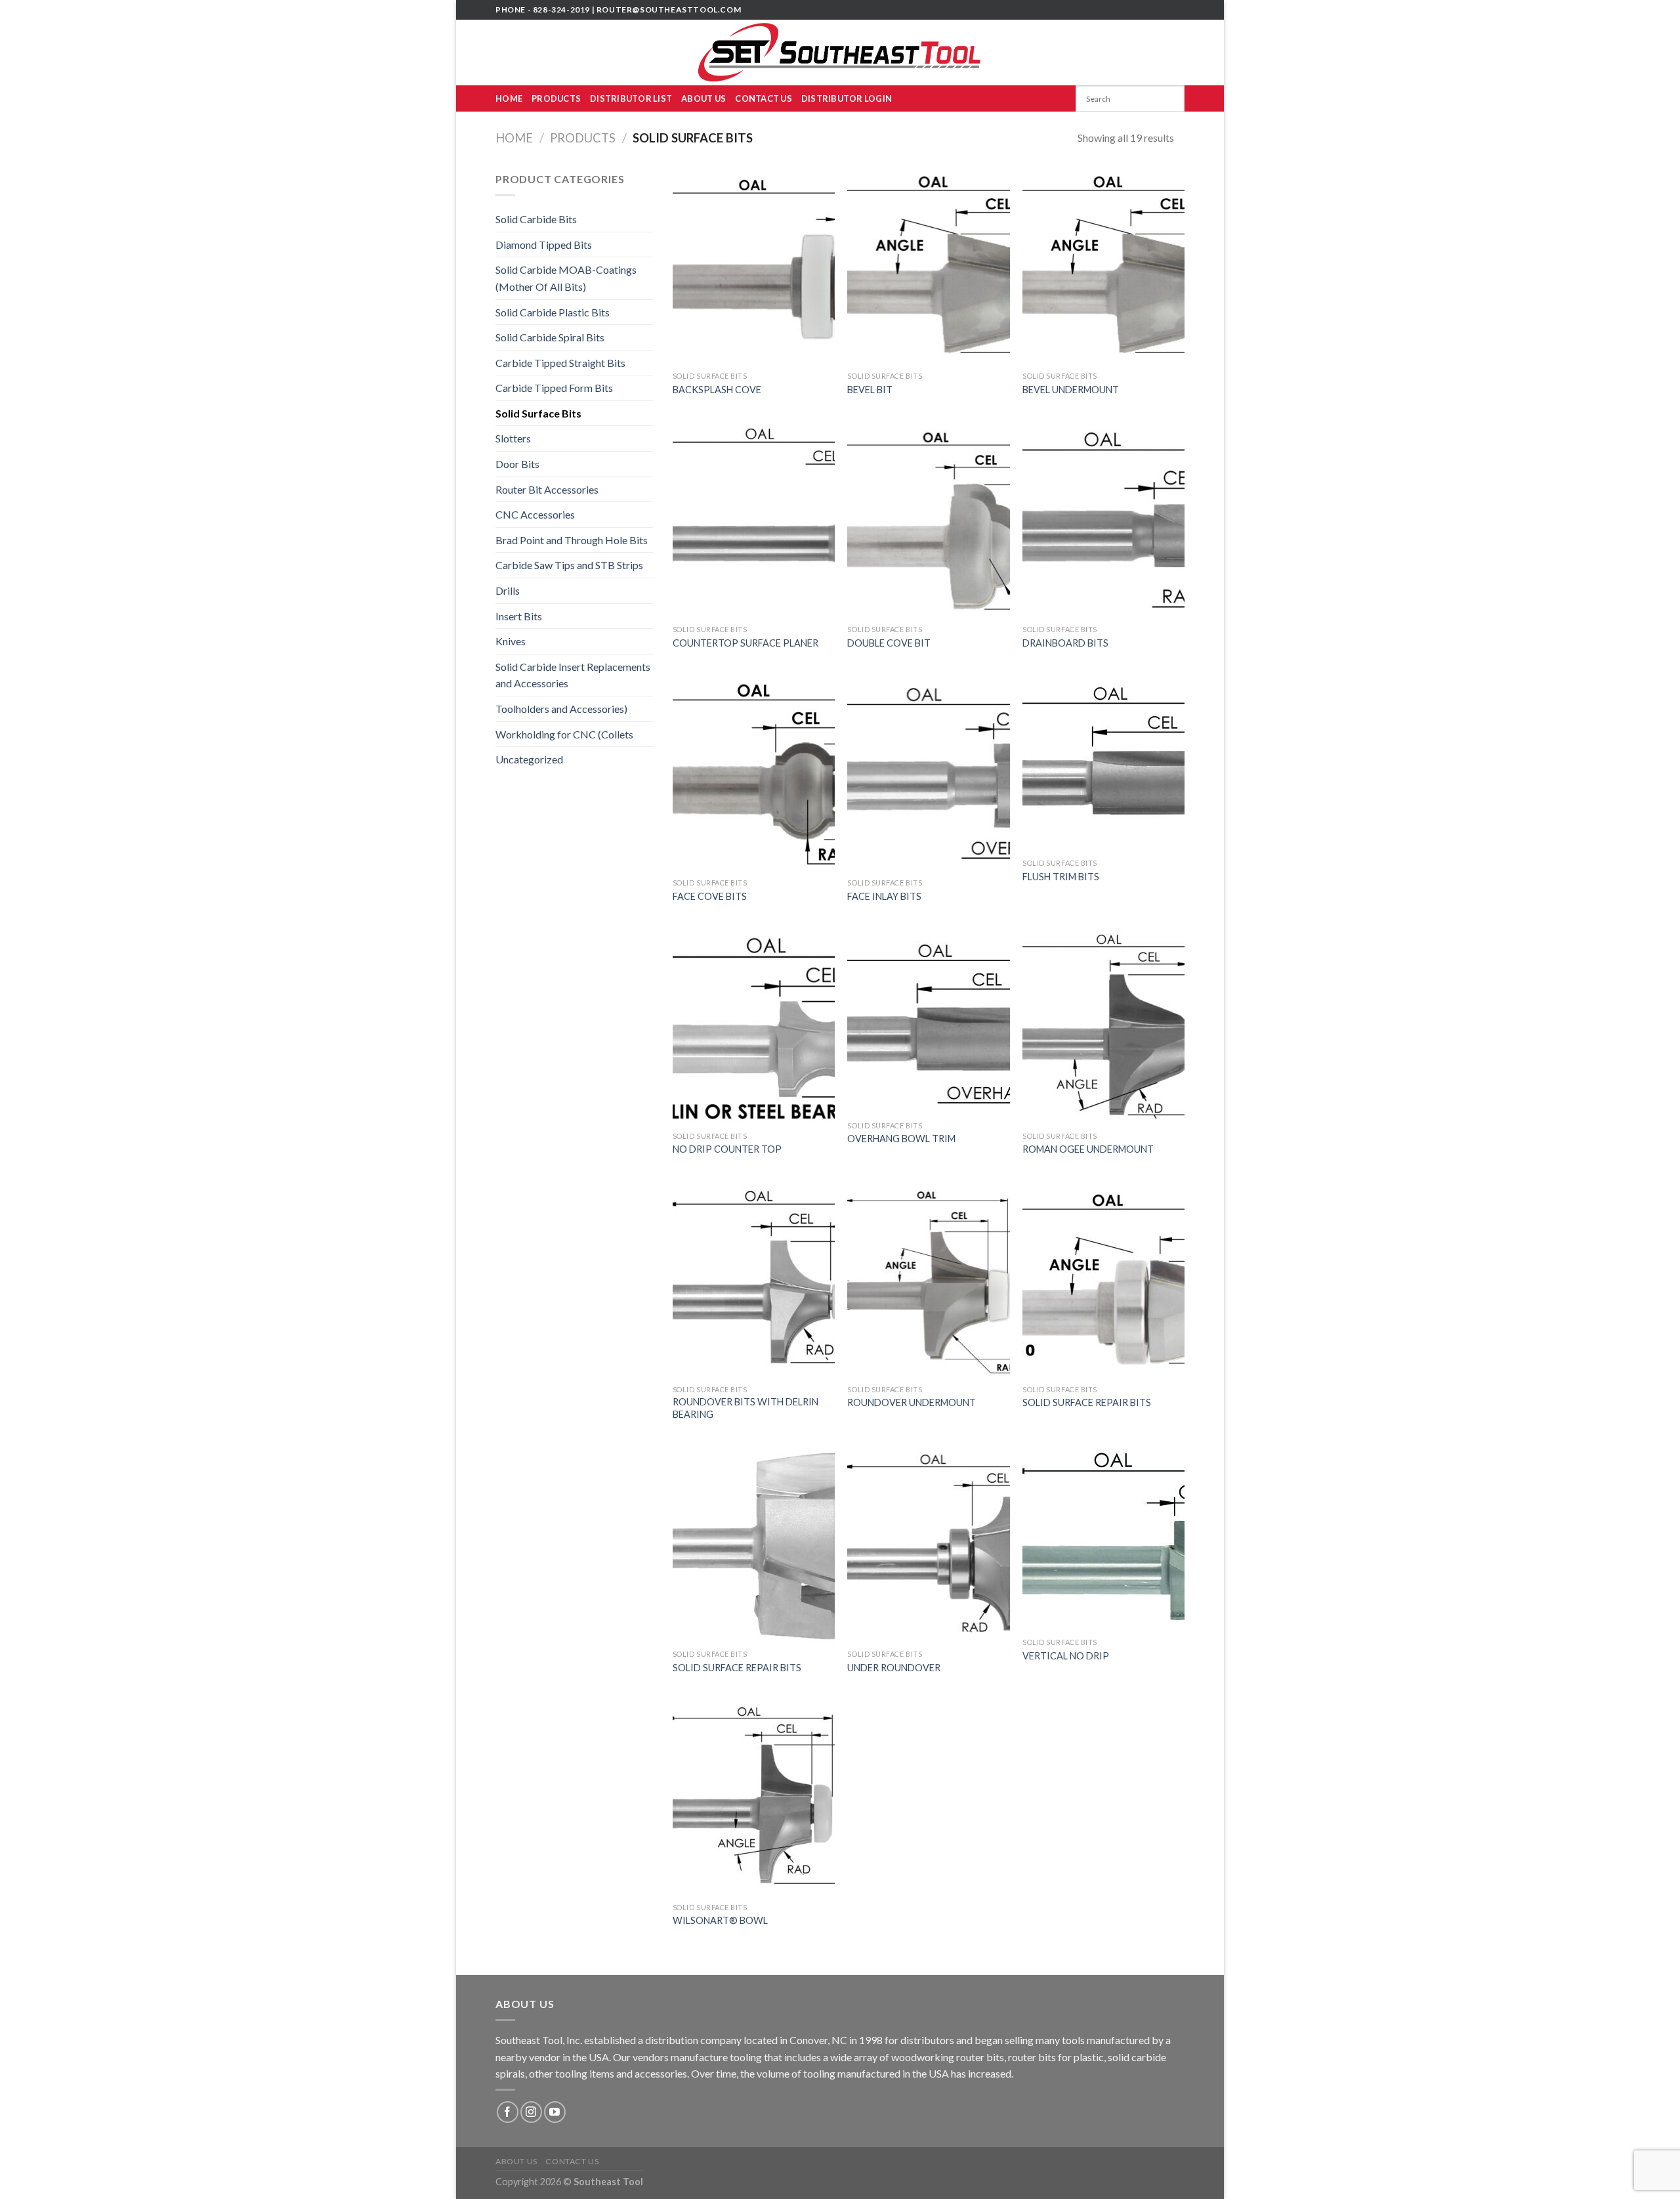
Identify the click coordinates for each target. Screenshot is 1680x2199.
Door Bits (517, 464)
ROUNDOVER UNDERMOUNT (912, 1402)
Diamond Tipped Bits (544, 245)
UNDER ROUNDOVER (894, 1668)
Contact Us (764, 98)
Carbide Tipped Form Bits (554, 388)
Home (509, 98)
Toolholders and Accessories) (561, 709)
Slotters (513, 438)
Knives (511, 641)
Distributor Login (847, 98)
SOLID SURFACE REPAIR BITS (1087, 1402)
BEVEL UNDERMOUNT (1071, 390)
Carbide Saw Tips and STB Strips (569, 565)
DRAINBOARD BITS (1065, 643)
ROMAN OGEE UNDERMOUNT (1088, 1149)
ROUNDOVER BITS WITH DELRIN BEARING (745, 1408)
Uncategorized (529, 759)
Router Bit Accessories (547, 489)
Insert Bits (519, 616)
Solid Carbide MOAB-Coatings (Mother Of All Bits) (566, 278)
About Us (703, 98)
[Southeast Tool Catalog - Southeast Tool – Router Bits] (840, 53)
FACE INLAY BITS (884, 896)
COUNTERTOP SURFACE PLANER (745, 643)
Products (556, 98)
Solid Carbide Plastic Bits (553, 312)
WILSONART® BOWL (720, 1920)
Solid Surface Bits (538, 413)
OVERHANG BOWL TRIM (901, 1139)
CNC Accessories (535, 514)
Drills (508, 590)
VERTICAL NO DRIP (1066, 1656)
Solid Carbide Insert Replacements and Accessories (573, 675)
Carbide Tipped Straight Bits (560, 363)
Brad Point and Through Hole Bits (572, 540)
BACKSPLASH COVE (717, 390)
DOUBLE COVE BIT (889, 643)
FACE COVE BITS (710, 896)
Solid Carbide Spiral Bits (550, 337)
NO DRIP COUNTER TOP (727, 1149)
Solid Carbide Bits (536, 219)
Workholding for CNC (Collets (564, 734)
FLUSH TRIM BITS (1061, 877)
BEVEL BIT (870, 390)
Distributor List (631, 98)
